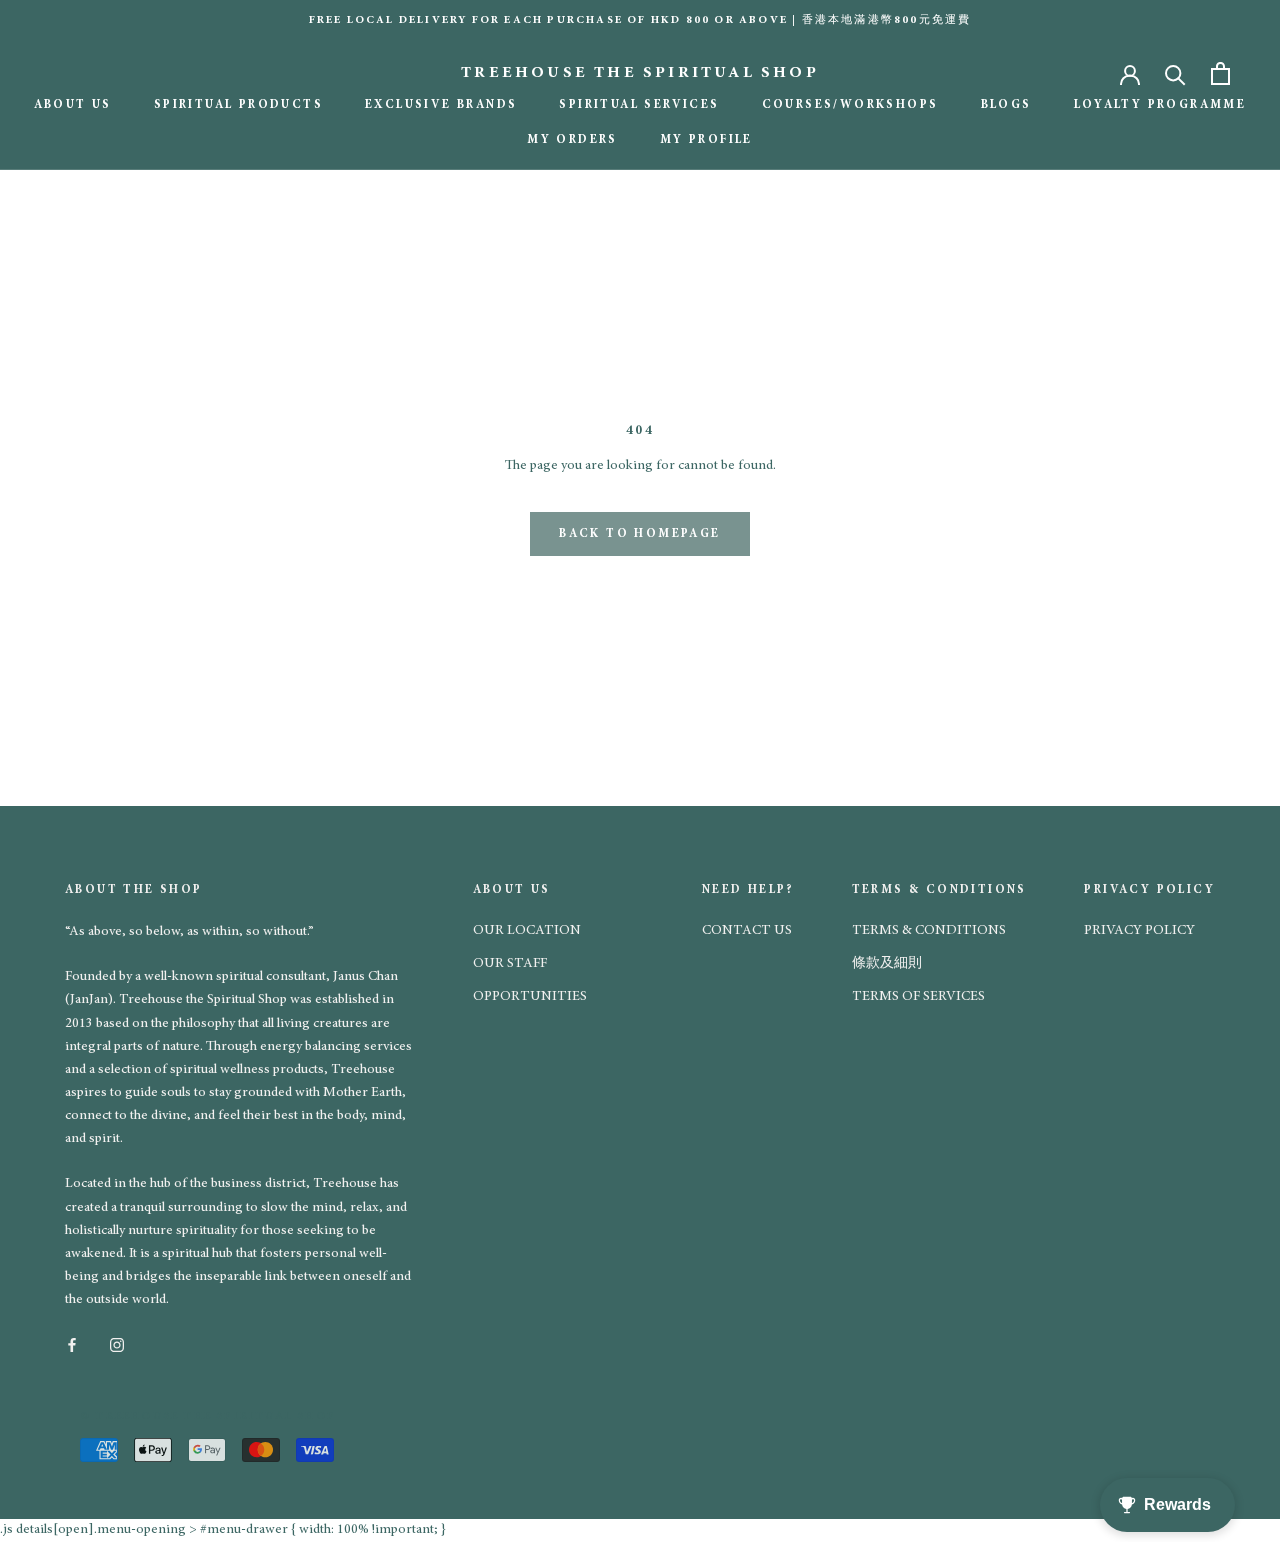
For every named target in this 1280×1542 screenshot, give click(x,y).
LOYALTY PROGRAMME (1160, 105)
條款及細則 (887, 964)
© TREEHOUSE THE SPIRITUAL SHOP (208, 1416)
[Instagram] (117, 1343)
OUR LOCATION (527, 931)
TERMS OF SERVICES (918, 997)
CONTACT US (747, 931)
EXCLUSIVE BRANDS (441, 105)
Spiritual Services (639, 105)
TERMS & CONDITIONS (929, 931)
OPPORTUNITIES (530, 997)
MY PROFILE (706, 140)
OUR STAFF (510, 964)
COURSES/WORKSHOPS (850, 105)
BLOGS (1006, 105)
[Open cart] (1220, 73)
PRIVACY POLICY (1139, 931)
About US (73, 105)
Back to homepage (639, 534)
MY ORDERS (572, 140)
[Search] (1175, 73)
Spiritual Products (238, 105)
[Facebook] (72, 1343)
